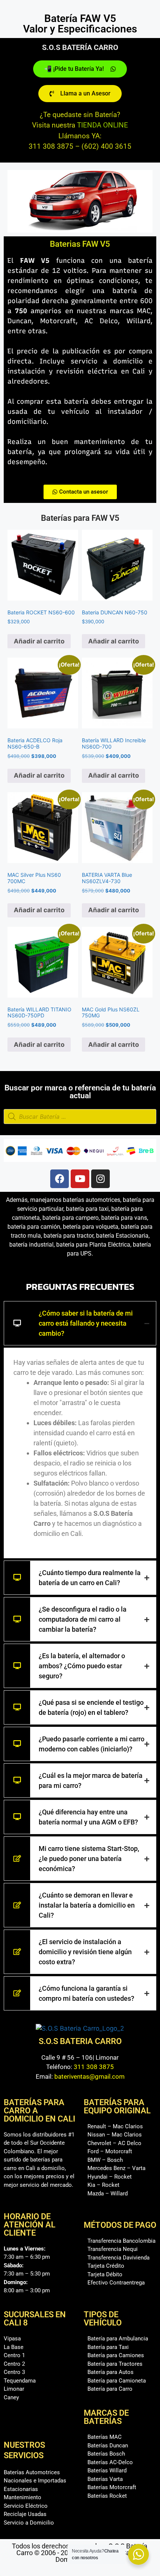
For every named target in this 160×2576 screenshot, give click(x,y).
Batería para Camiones (116, 2355)
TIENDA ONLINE (103, 125)
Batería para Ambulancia (118, 2339)
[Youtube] (80, 1179)
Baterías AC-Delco (110, 2462)
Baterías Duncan (108, 2446)
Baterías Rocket (107, 2496)
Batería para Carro (110, 2389)
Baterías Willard (107, 2470)
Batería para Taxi (108, 2347)
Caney (11, 2397)
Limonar (14, 2389)
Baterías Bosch (106, 2454)
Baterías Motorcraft (112, 2487)
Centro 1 (14, 2355)
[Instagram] (100, 1179)
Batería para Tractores (115, 2364)
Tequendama (20, 2381)
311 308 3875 (94, 2067)
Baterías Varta (105, 2479)
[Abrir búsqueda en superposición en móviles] (80, 1117)
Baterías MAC (105, 2437)
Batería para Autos (111, 2372)
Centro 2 (14, 2364)
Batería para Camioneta (117, 2381)
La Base (14, 2347)
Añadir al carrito (39, 641)
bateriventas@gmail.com (89, 2076)
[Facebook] (60, 1179)
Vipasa (12, 2339)
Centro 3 (14, 2372)
